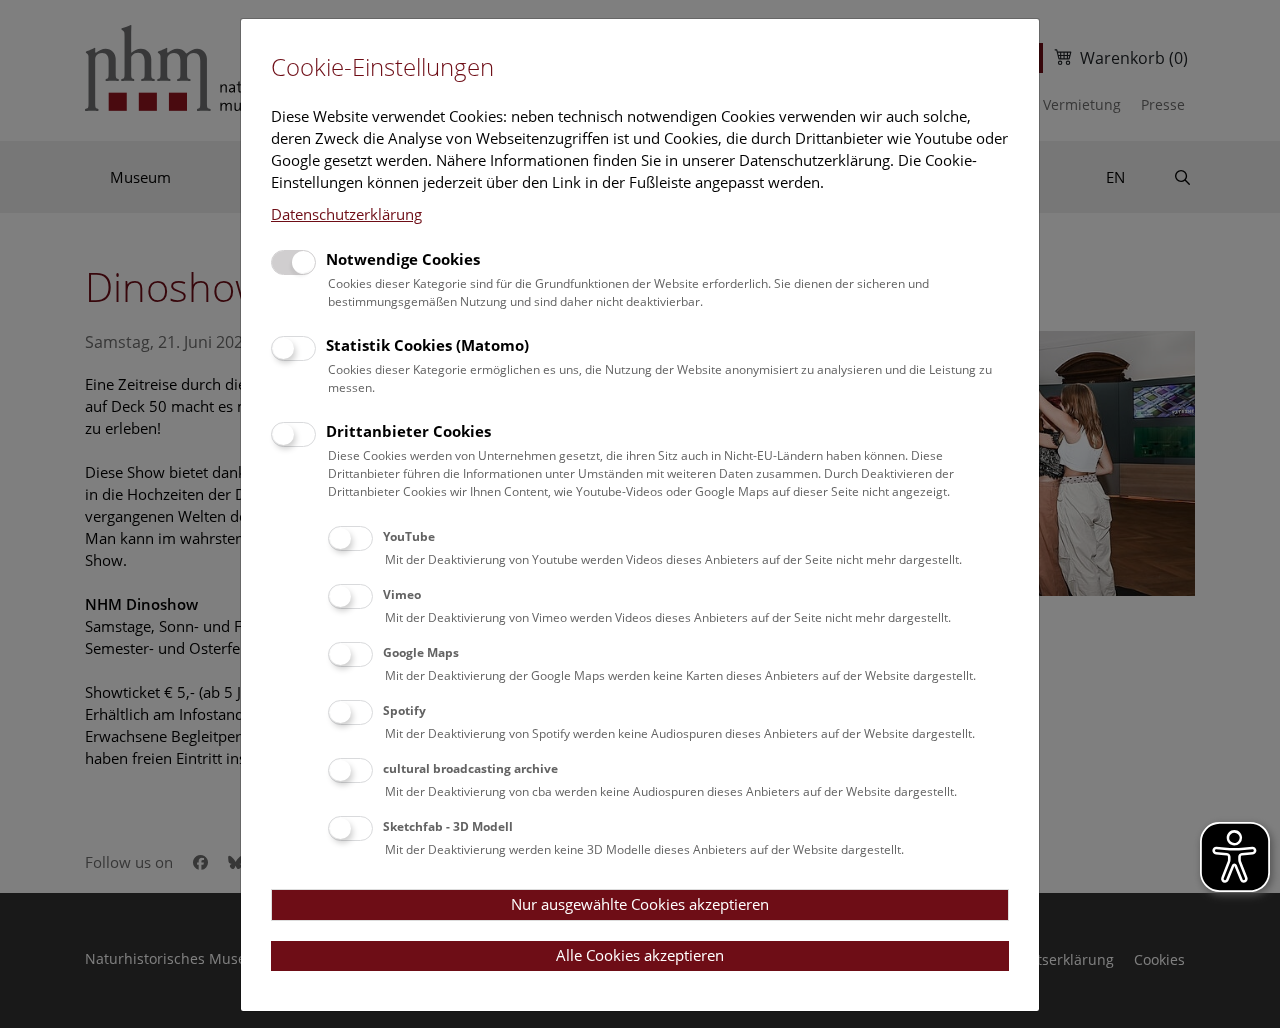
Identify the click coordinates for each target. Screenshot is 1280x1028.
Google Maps (421, 652)
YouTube (409, 536)
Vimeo (402, 594)
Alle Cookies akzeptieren (640, 955)
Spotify (404, 710)
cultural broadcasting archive (470, 768)
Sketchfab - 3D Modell (448, 826)
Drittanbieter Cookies (408, 431)
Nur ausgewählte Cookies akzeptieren (640, 904)
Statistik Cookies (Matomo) (427, 345)
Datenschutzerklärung (346, 214)
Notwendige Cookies (403, 259)
